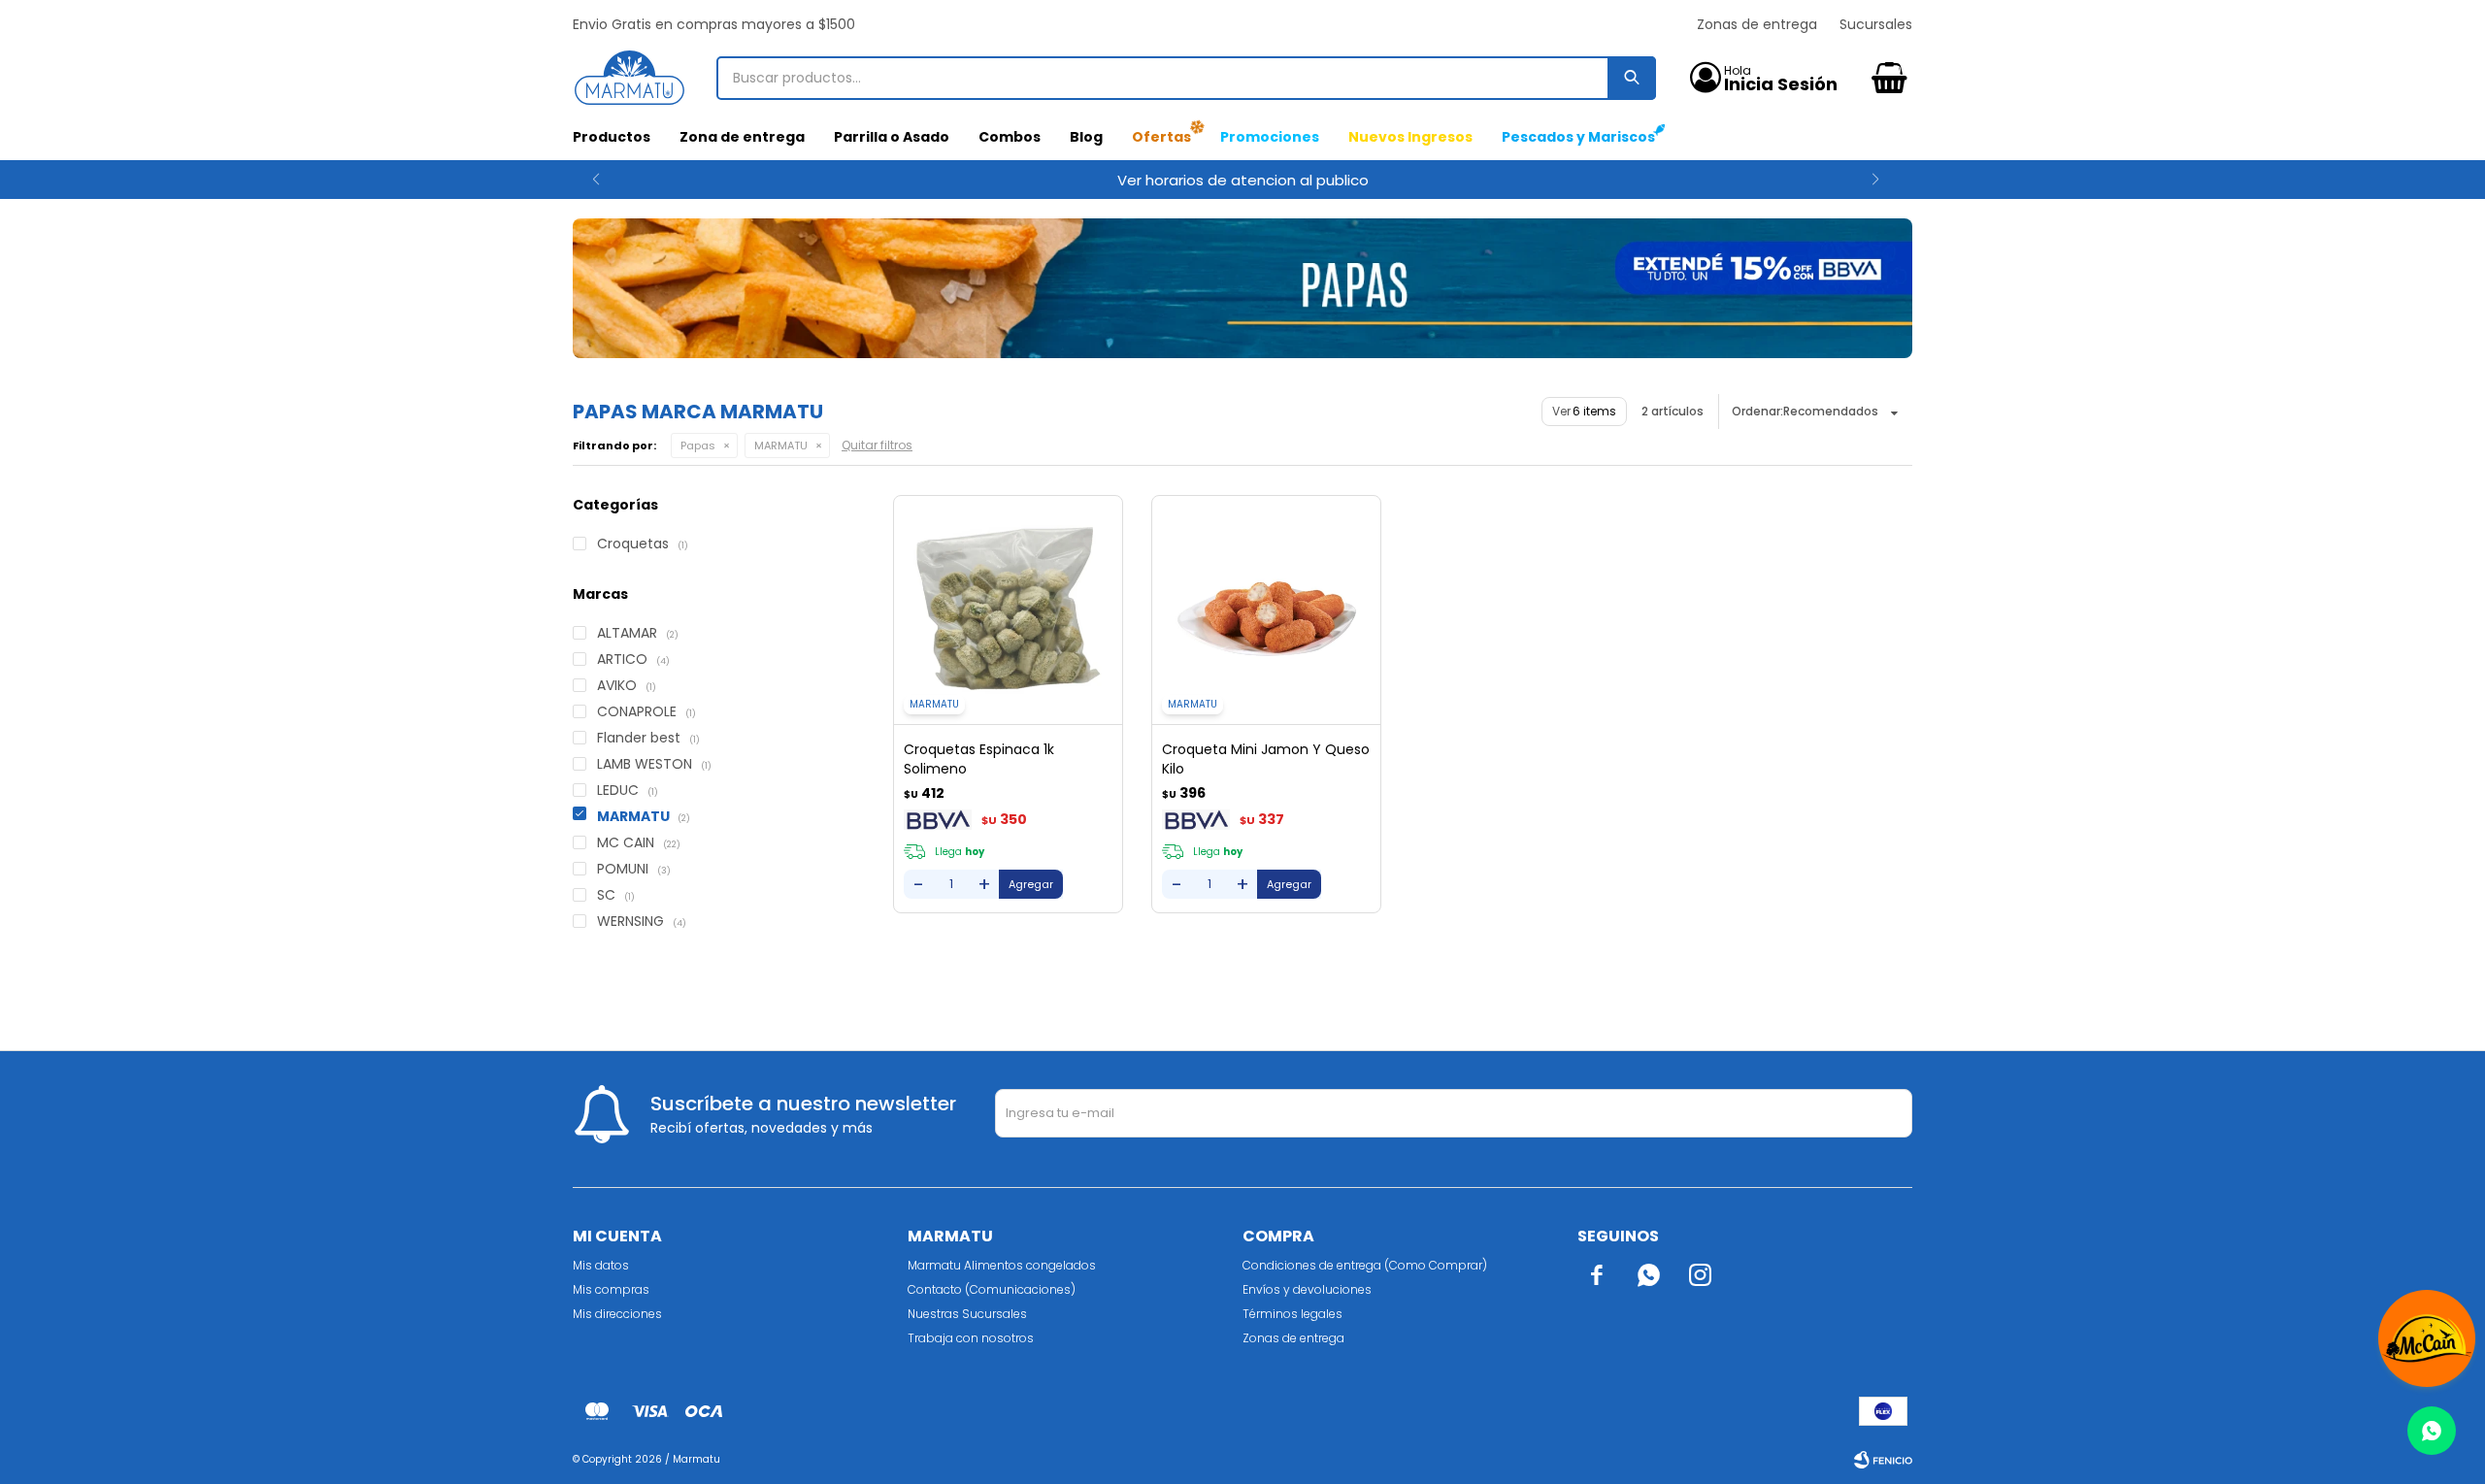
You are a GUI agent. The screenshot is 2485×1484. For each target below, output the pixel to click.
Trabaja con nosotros (971, 1338)
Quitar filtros (877, 445)
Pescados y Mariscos (1578, 137)
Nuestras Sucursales (967, 1314)
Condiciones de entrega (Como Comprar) (1365, 1265)
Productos (612, 137)
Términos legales (1292, 1314)
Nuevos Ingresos (1410, 137)
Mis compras (611, 1289)
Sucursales (1876, 24)
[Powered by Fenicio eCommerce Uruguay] (1883, 1460)
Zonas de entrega (1757, 24)
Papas (698, 445)
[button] (596, 180)
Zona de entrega (742, 137)
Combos (1010, 137)
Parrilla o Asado (892, 137)
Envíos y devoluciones (1307, 1289)
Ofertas (1161, 137)
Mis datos (601, 1265)
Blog (1086, 137)
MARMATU (781, 445)
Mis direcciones (617, 1314)
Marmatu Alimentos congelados (1002, 1265)
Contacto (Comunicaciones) (992, 1289)
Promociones (1270, 137)
